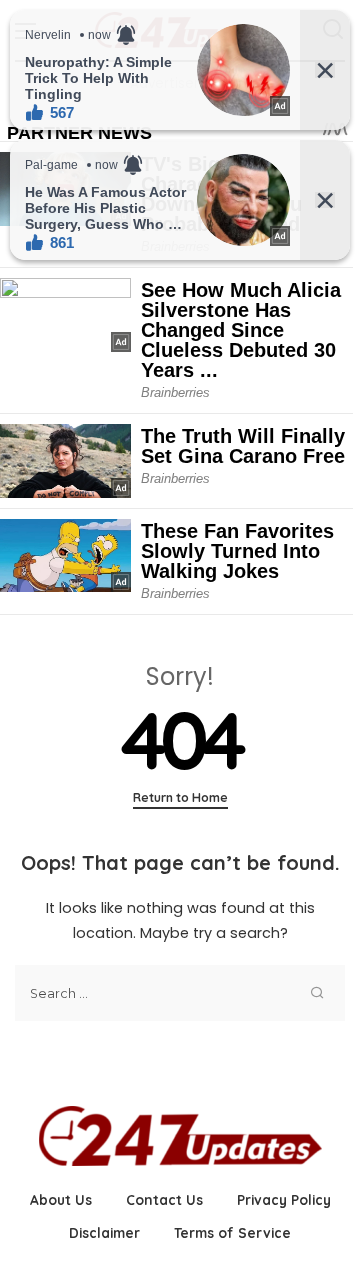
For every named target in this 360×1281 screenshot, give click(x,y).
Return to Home (180, 797)
